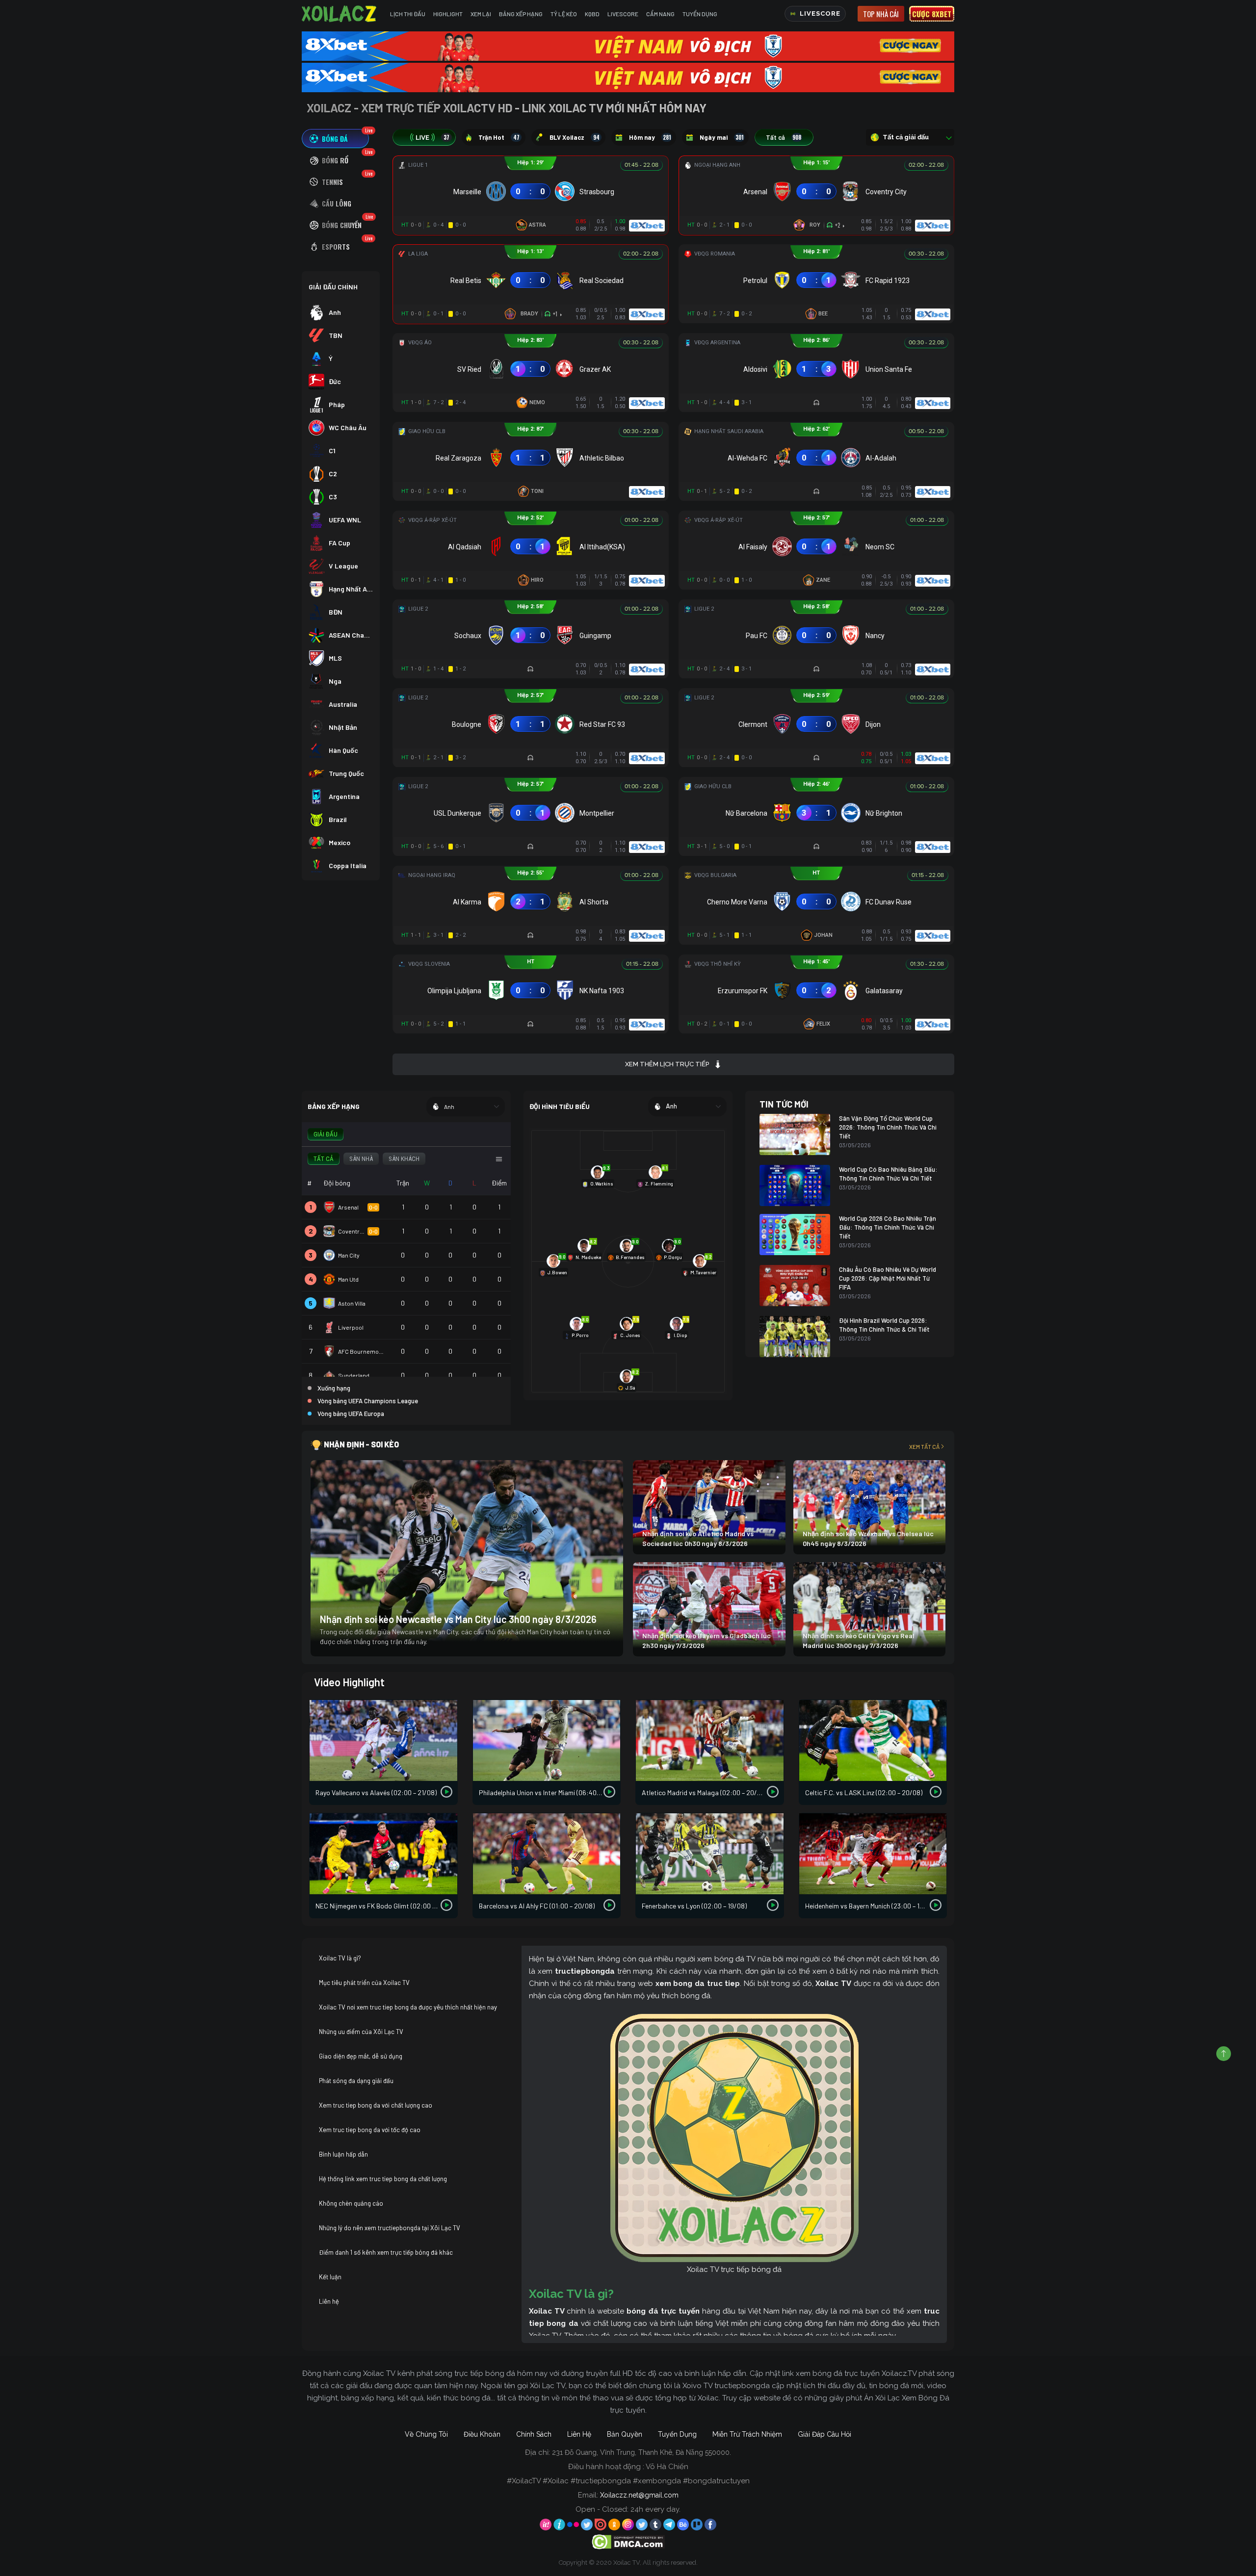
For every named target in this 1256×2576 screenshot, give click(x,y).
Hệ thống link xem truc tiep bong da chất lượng (383, 2179)
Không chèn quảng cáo (351, 2203)
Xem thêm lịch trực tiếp (667, 1064)
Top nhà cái (881, 14)
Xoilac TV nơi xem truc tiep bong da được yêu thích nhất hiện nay (408, 2007)
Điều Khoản (482, 2434)
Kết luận (330, 2277)
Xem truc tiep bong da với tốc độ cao (370, 2130)
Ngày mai (722, 137)
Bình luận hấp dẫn (343, 2154)
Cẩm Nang (660, 14)
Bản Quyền (625, 2434)
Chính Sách (534, 2434)
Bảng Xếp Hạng (521, 14)
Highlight (448, 14)
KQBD (592, 14)
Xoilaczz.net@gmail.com (639, 2495)
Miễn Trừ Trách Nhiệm (747, 2434)
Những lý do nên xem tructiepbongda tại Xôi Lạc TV (390, 2228)
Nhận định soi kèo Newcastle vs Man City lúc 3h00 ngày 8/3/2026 (458, 1619)
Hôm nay (650, 137)
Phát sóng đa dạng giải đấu (356, 2081)
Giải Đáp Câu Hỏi (824, 2434)
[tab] (335, 139)
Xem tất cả (924, 1446)
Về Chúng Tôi (426, 2434)
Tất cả (784, 137)
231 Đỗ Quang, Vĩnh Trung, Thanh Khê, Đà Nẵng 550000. (641, 2452)
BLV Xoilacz (575, 137)
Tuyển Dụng (700, 14)
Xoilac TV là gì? (340, 1958)
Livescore (623, 14)
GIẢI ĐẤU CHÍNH (333, 287)
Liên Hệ (579, 2434)
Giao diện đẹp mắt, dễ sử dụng (361, 2056)
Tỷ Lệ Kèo (564, 14)
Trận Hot (499, 137)
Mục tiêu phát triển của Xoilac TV (364, 1983)
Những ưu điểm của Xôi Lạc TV (361, 2032)
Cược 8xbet (932, 14)
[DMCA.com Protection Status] (628, 2541)
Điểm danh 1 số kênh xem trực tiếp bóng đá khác (386, 2252)
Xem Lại (481, 14)
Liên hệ (329, 2301)
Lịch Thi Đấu (408, 14)
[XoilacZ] (340, 14)
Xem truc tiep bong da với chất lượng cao (376, 2105)
